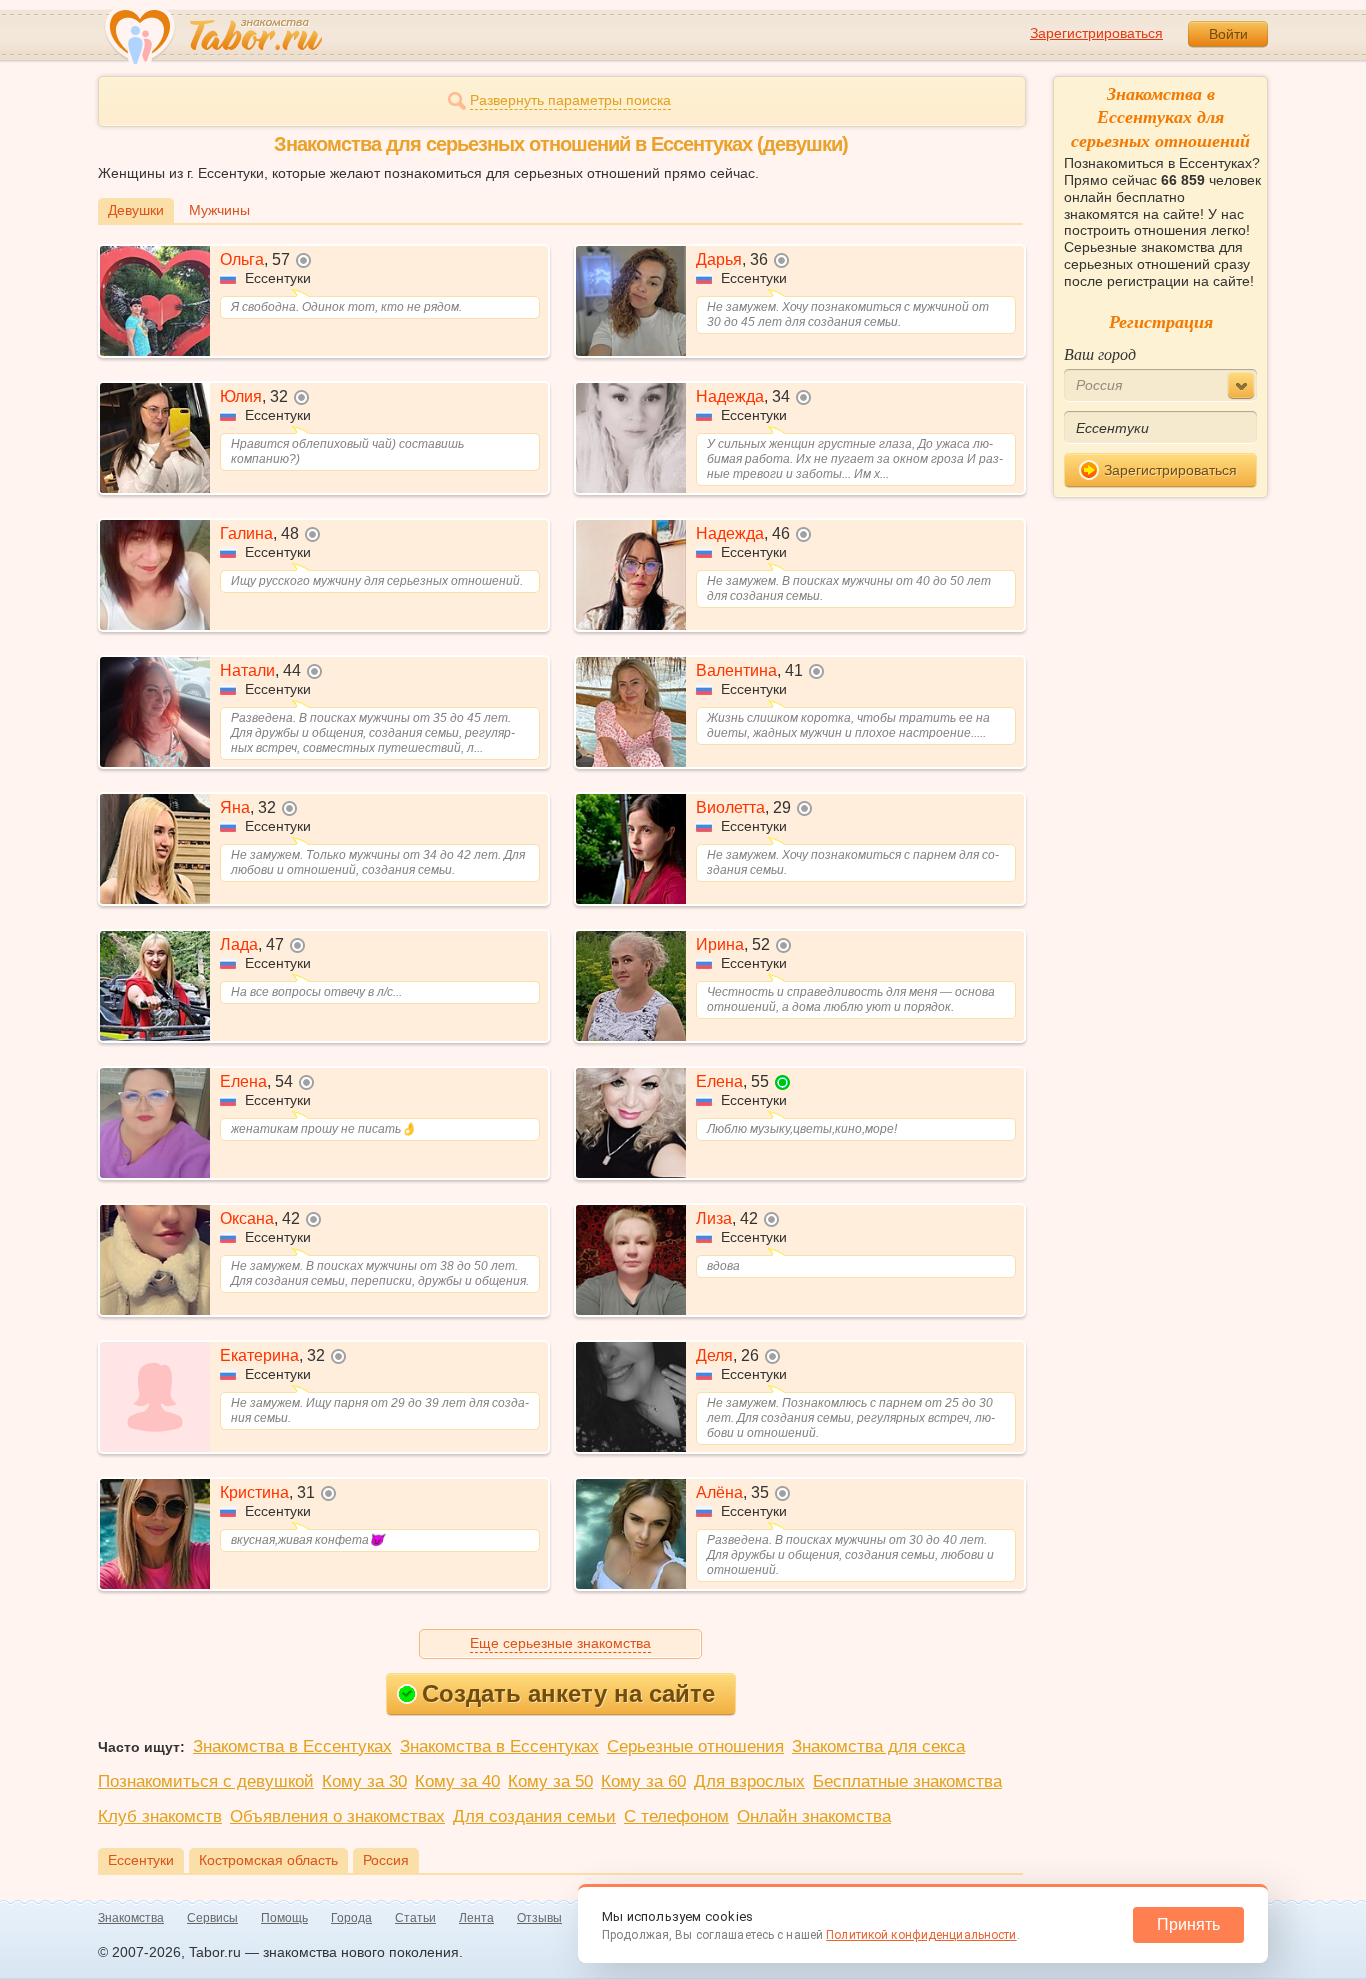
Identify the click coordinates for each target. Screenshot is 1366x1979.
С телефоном (676, 1816)
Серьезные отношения (695, 1746)
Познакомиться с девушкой (206, 1781)
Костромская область (268, 1860)
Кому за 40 (457, 1781)
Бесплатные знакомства (907, 1781)
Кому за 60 (643, 1781)
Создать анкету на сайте (568, 1693)
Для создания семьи (534, 1816)
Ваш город (1100, 353)
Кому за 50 (550, 1781)
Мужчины (219, 210)
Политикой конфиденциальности (921, 1935)
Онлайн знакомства (814, 1816)
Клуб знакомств (160, 1816)
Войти (1228, 34)
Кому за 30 (364, 1781)
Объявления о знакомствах (337, 1816)
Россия (386, 1860)
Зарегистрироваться (1096, 33)
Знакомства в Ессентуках (292, 1746)
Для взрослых (749, 1781)
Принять (1188, 1924)
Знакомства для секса (878, 1746)
